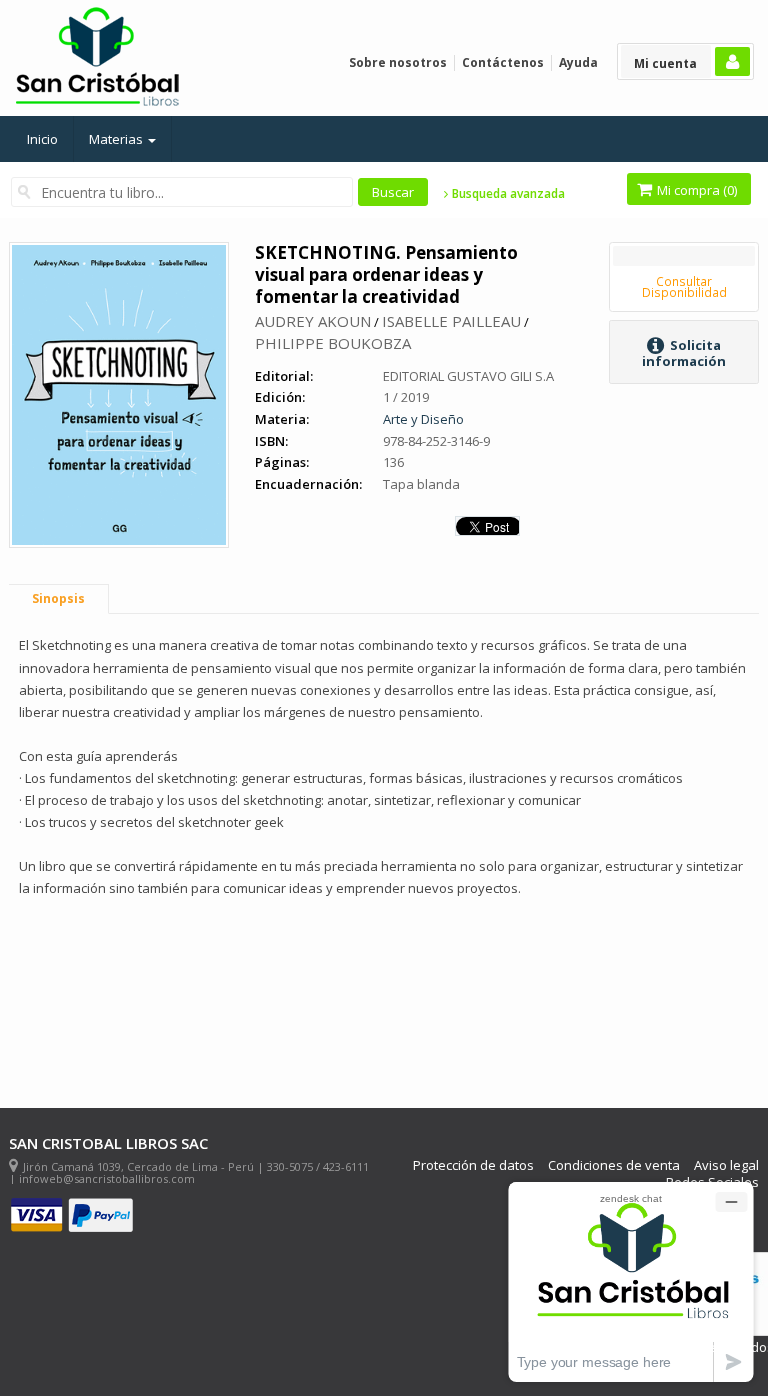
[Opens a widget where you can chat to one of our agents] (631, 1281)
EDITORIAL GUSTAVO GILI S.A (468, 376)
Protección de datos (473, 1165)
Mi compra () (695, 190)
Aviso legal (726, 1165)
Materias (117, 139)
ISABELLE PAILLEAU (451, 321)
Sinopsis (58, 598)
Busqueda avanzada (507, 194)
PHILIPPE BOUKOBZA (333, 343)
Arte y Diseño (423, 419)
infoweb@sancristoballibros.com (107, 1178)
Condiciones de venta (614, 1165)
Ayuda (578, 62)
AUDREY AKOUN (313, 321)
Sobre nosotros (398, 62)
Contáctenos (503, 62)
